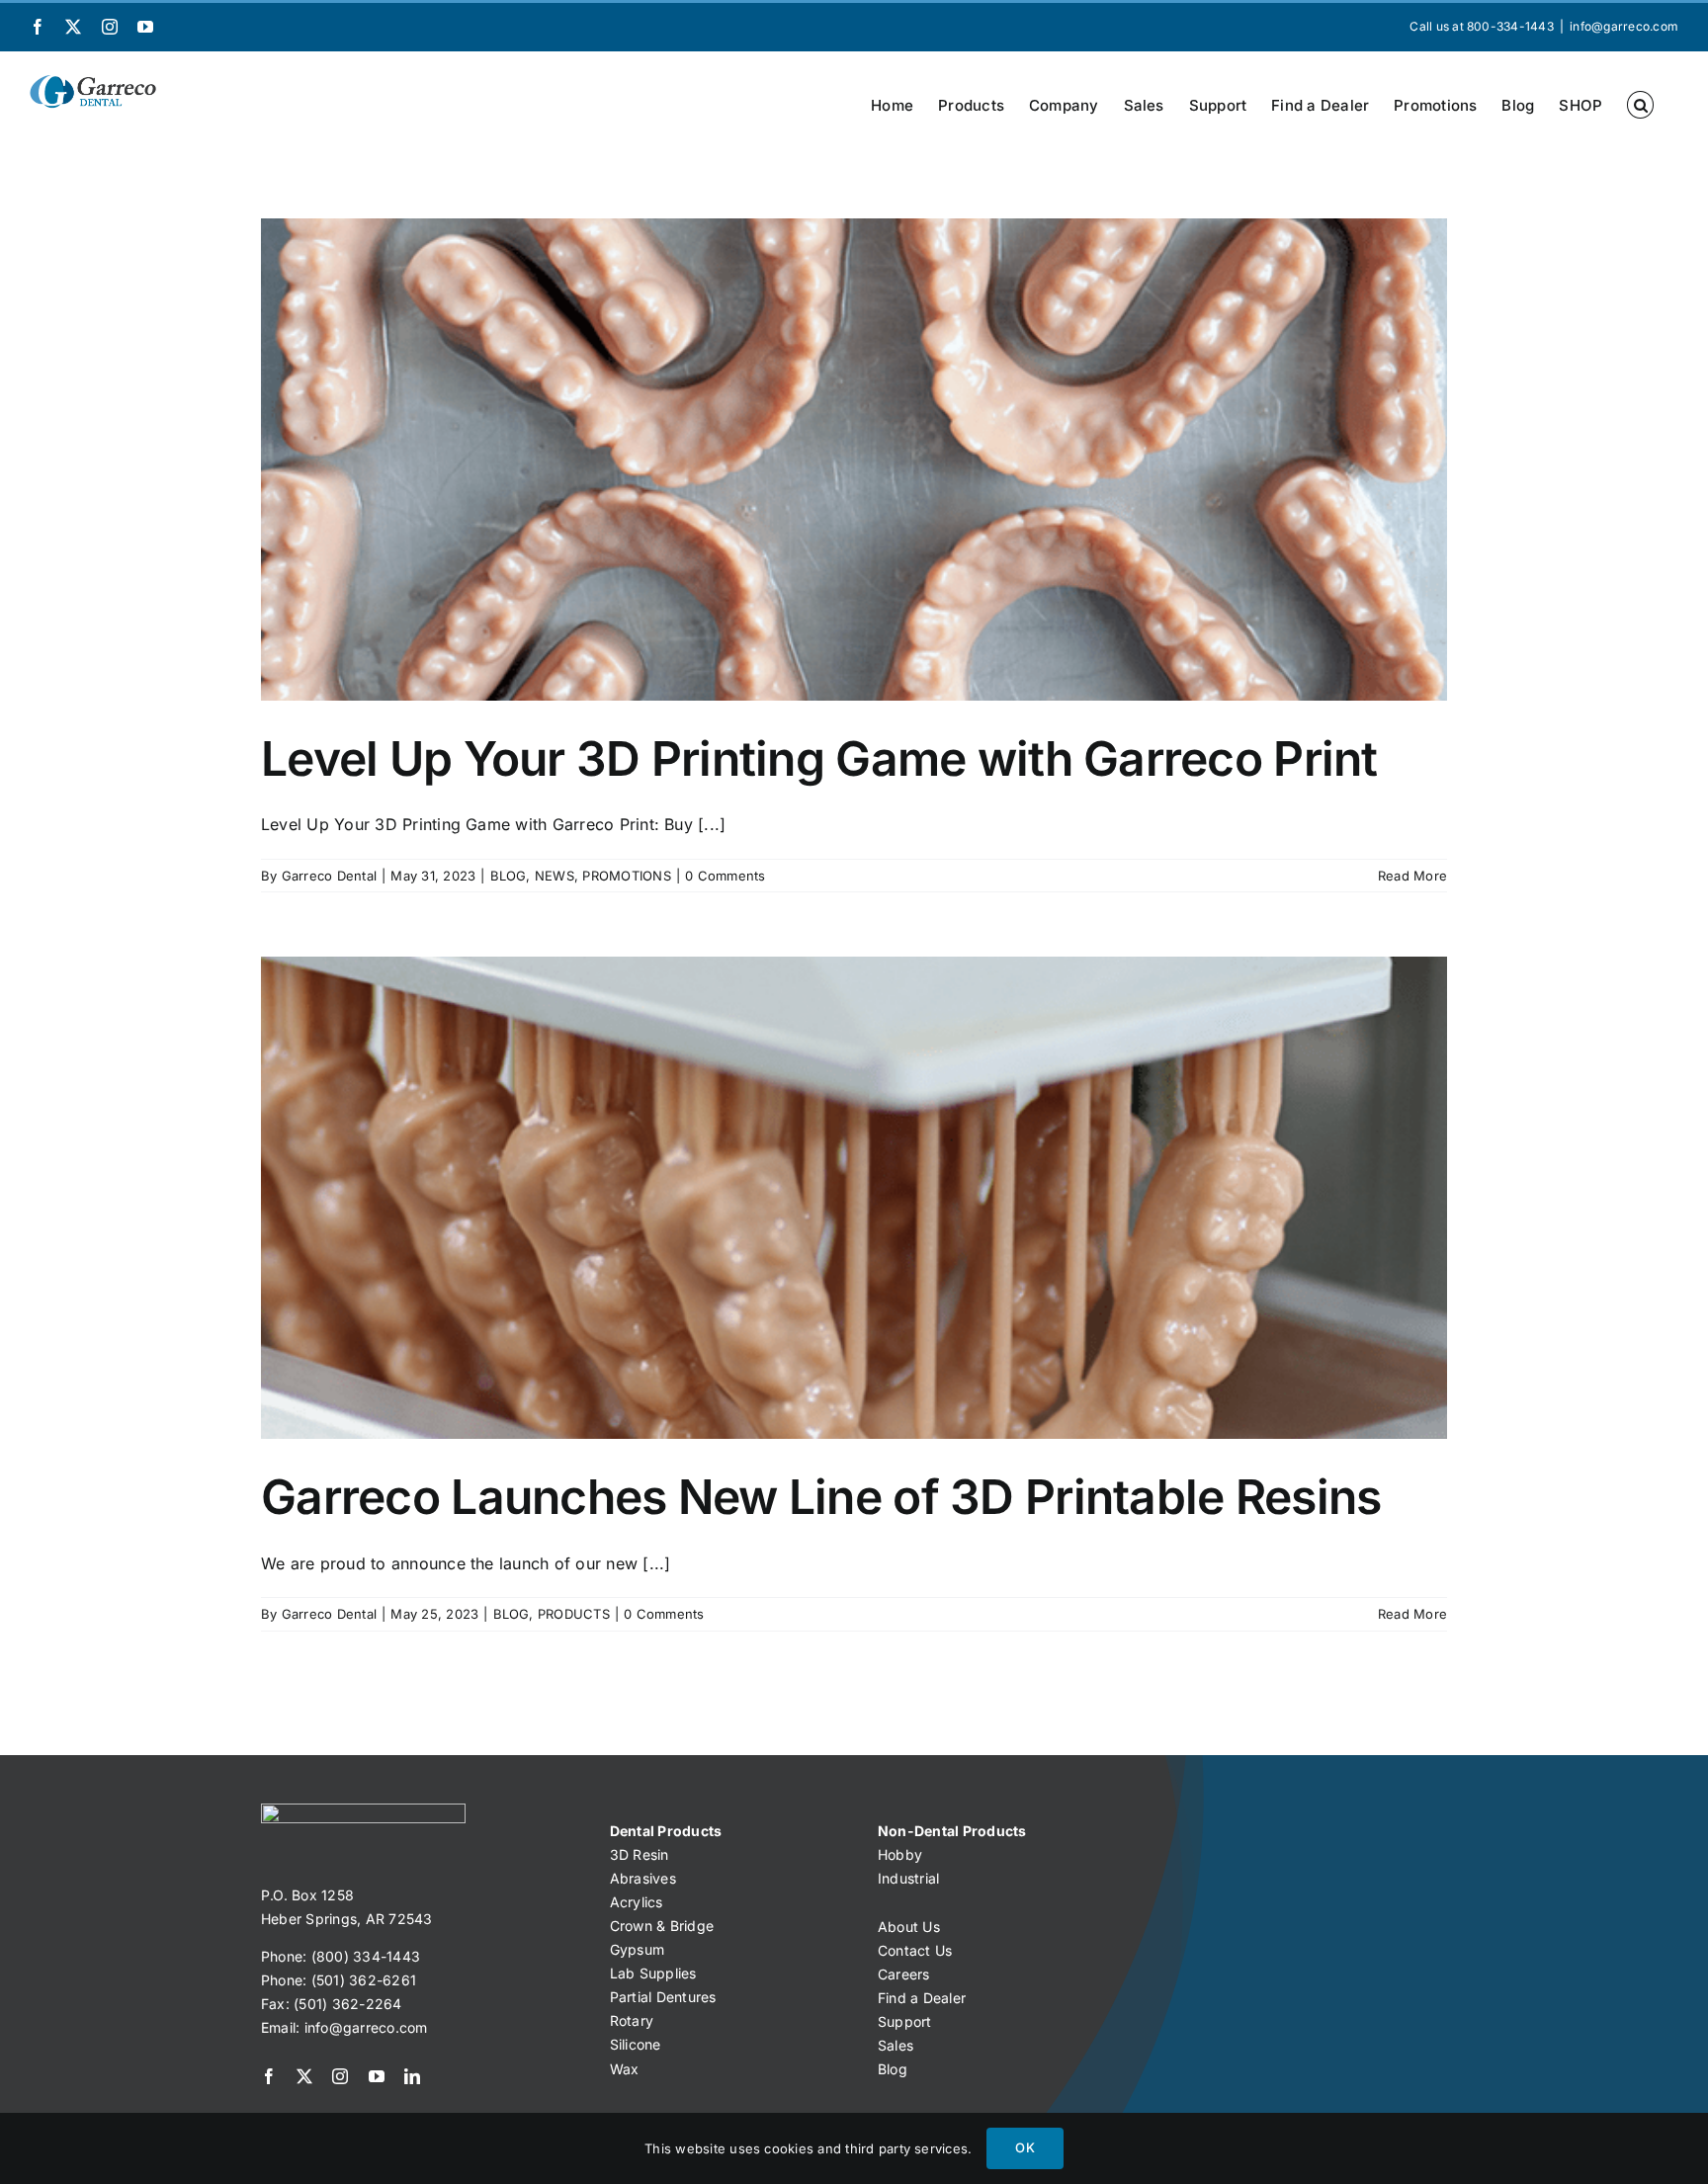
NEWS (555, 876)
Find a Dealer (922, 1998)
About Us (909, 1927)
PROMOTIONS (626, 876)
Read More (1412, 876)
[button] (1640, 105)
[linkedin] (412, 2076)
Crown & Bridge (662, 1926)
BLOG (509, 876)
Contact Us (915, 1950)
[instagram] (340, 2076)
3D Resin (640, 1854)
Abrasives (643, 1878)
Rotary (632, 2020)
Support (905, 2021)
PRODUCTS (574, 1614)
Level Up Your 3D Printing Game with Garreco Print (819, 758)
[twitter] (304, 2076)
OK (1025, 2147)
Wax (625, 2069)
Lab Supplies (653, 1973)
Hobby (900, 1854)
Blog (893, 2069)
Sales (896, 2045)
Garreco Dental (329, 876)
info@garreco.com (1624, 26)
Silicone (636, 2044)
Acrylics (637, 1902)
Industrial (908, 1878)
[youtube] (377, 2076)
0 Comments (725, 876)
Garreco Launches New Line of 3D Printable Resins (821, 1497)
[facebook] (269, 2076)
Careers (904, 1974)
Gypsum (637, 1949)
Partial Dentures (663, 1997)
